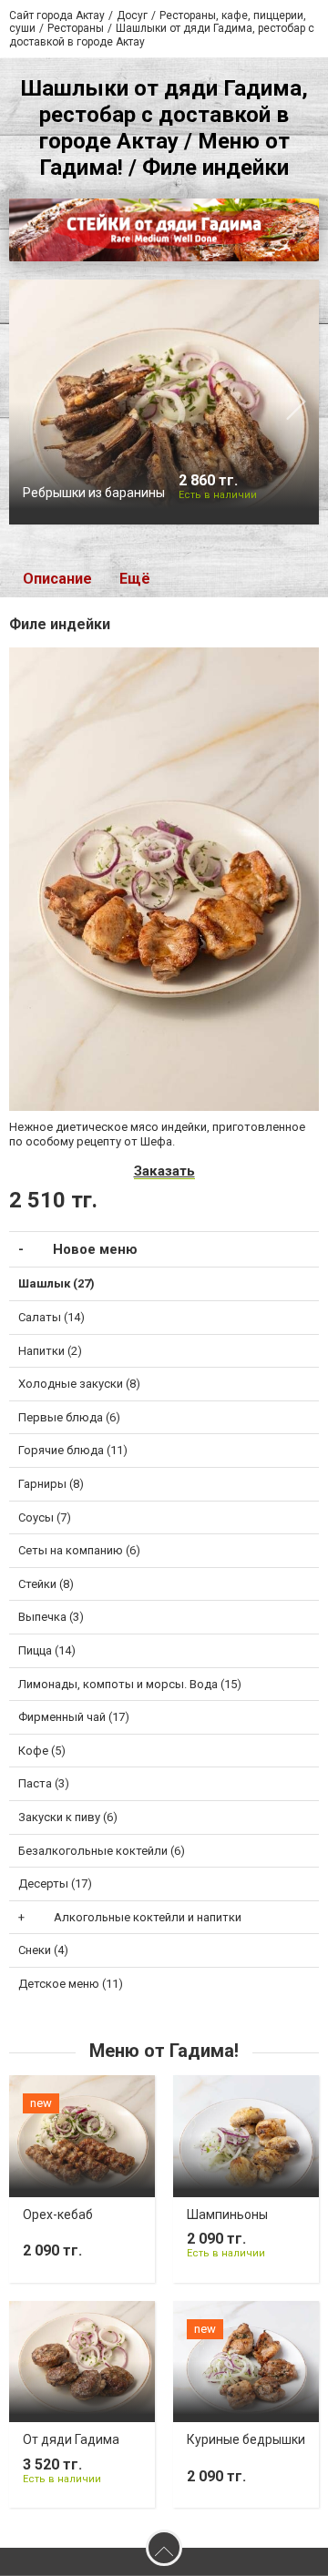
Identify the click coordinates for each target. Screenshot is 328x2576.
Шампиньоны (227, 2215)
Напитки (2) (50, 1351)
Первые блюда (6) (69, 1417)
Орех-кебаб (58, 2215)
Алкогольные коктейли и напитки (148, 1917)
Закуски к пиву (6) (68, 1817)
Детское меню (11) (71, 1984)
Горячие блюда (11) (73, 1450)
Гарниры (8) (51, 1484)
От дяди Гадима (71, 2439)
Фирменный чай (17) (74, 1717)
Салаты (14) (51, 1317)
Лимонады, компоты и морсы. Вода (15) (130, 1684)
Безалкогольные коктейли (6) (102, 1851)
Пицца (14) (47, 1650)
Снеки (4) (43, 1950)
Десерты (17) (55, 1884)
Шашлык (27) (56, 1283)
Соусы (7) (45, 1517)
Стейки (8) (46, 1584)
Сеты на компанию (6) (79, 1550)
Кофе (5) (42, 1751)
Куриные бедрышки (246, 2439)
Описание (57, 579)
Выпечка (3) (51, 1617)
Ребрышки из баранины (94, 493)
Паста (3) (44, 1783)
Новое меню (95, 1249)
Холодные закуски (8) (79, 1384)
